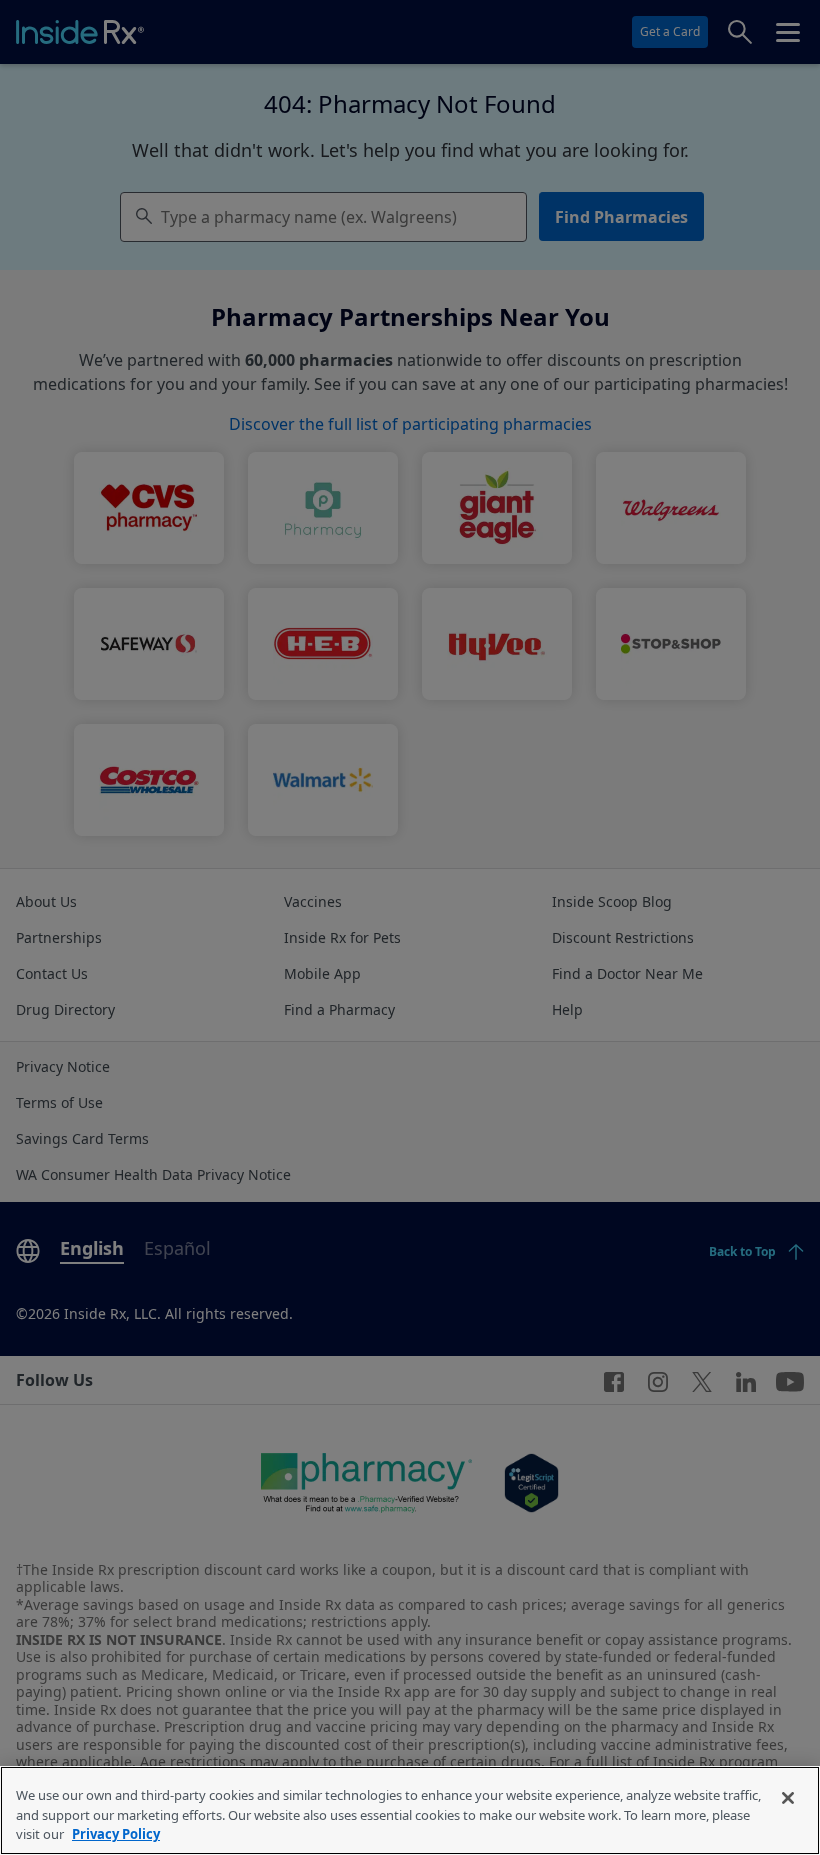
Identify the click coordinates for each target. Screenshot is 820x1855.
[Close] (788, 1798)
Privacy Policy (116, 1834)
